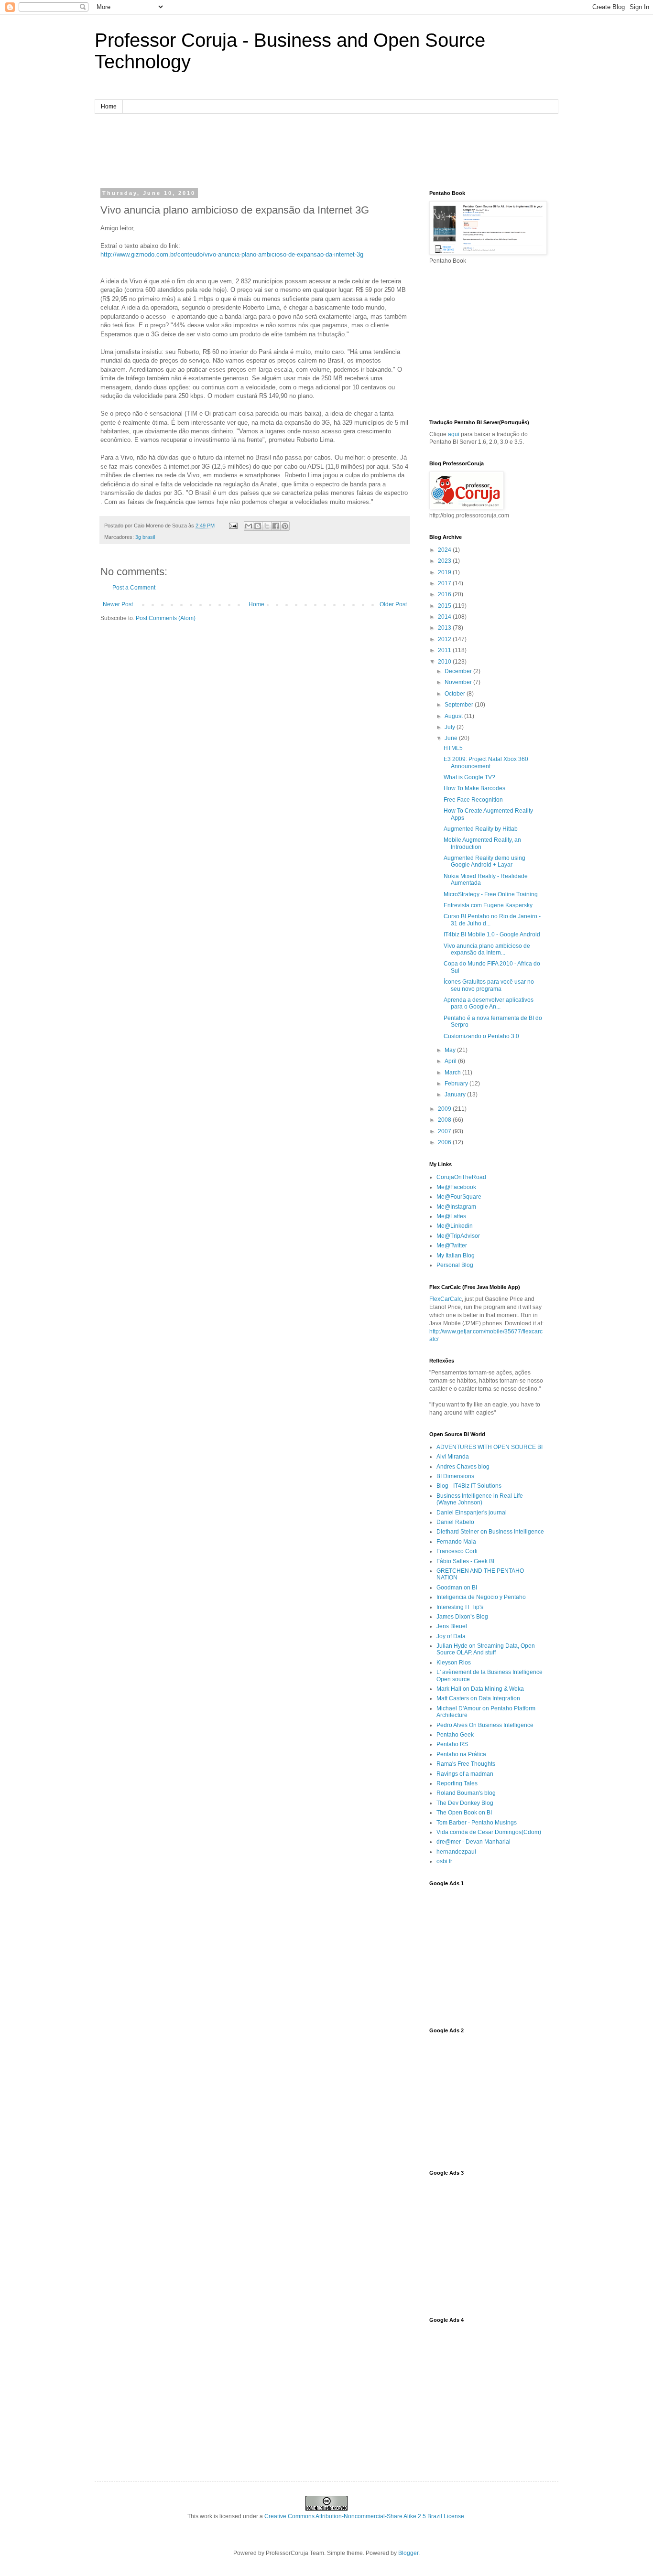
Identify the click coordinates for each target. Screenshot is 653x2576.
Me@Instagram (456, 1207)
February (457, 1084)
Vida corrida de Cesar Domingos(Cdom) (489, 1832)
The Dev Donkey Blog (465, 1803)
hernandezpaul (456, 1852)
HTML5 (453, 748)
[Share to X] (267, 526)
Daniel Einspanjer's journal (472, 1513)
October (456, 694)
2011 (445, 650)
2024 (445, 550)
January (456, 1095)
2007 (445, 1131)
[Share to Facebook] (276, 526)
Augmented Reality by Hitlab (481, 829)
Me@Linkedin (455, 1226)
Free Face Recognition (473, 800)
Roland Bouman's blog (466, 1793)
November (459, 682)
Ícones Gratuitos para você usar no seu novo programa (489, 985)
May (451, 1050)
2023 (445, 561)
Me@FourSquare (459, 1197)
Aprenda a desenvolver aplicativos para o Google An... (489, 1003)
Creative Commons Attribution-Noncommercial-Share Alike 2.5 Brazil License (364, 2516)
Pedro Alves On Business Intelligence (485, 1725)
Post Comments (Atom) (166, 618)
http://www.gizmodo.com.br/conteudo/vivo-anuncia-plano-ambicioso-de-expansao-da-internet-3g (232, 254)
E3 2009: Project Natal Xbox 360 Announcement (486, 762)
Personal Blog (455, 1265)
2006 (445, 1142)
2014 (445, 617)
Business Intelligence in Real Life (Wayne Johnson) (480, 1499)
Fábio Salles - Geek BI (465, 1561)
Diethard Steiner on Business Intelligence (490, 1532)
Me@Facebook (456, 1187)
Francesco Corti (457, 1551)
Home (109, 107)
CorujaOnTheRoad (461, 1177)
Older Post (393, 604)
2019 (445, 572)
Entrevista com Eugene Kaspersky (488, 905)
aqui (454, 434)
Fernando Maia (456, 1542)
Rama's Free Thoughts (466, 1764)
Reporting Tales (457, 1783)
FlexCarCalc (446, 1299)
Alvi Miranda (453, 1457)
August (454, 716)
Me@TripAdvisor (458, 1236)
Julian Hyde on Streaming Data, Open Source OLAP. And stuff (486, 1649)
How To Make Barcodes (474, 788)
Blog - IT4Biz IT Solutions (469, 1486)
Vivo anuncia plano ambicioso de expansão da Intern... (487, 949)
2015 (445, 606)
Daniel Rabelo (455, 1522)
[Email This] (249, 526)
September (460, 705)
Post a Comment (134, 588)
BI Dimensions (455, 1476)
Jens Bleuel (452, 1626)
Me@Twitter (452, 1245)
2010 (445, 662)
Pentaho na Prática (461, 1754)
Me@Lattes (451, 1216)
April (451, 1061)
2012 (445, 639)
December (459, 671)
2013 (445, 628)
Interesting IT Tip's (460, 1607)
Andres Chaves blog (463, 1467)
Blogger (408, 2553)
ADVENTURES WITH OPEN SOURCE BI (490, 1447)
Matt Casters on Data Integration (478, 1698)
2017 (445, 583)
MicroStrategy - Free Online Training (491, 894)
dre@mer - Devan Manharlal (473, 1842)
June (452, 738)
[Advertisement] (326, 150)
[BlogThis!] (258, 526)
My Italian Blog (456, 1256)
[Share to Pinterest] (285, 526)
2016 (445, 594)
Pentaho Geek (455, 1735)
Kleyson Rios (454, 1663)
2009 (445, 1109)
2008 (445, 1120)
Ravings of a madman (465, 1774)
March (453, 1073)
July (451, 727)
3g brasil (145, 537)
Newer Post (118, 604)
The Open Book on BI (464, 1813)
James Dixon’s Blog (462, 1617)
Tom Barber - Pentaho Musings (477, 1823)
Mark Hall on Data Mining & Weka (480, 1689)
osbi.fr (444, 1861)
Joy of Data (451, 1636)
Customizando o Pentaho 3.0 (481, 1036)
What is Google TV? (469, 777)
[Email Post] (233, 526)
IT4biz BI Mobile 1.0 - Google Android (492, 934)
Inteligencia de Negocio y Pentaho (481, 1597)
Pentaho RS (452, 1744)
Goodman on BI (457, 1588)
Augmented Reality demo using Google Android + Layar (484, 861)
